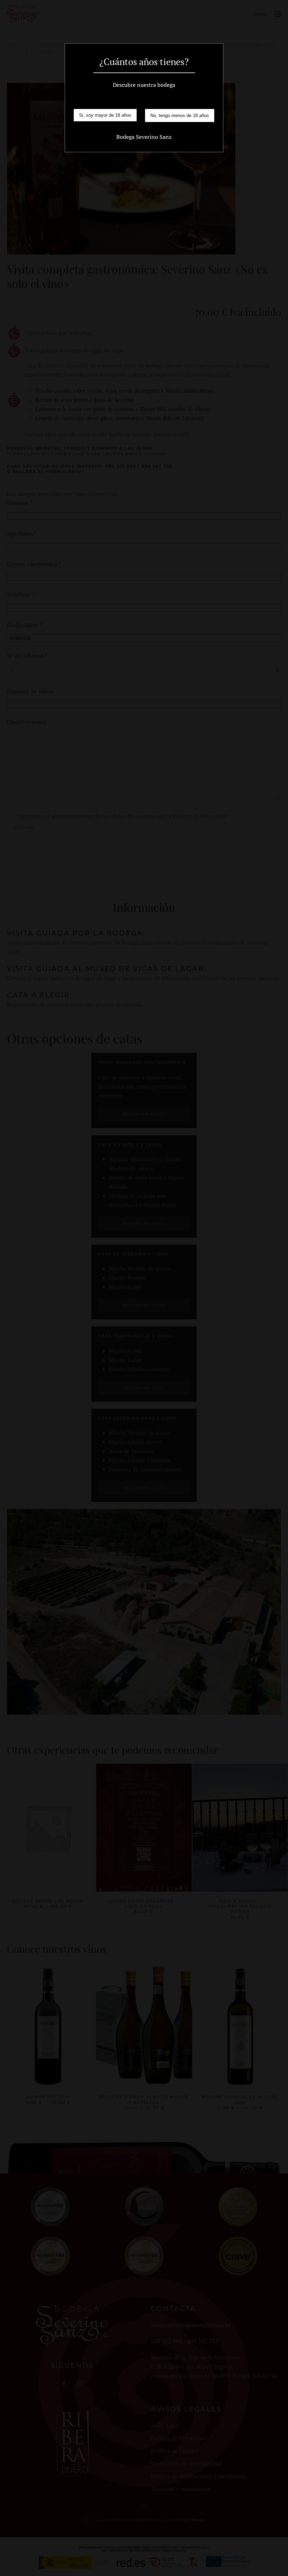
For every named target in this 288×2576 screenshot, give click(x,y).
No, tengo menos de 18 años (180, 115)
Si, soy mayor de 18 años (105, 115)
